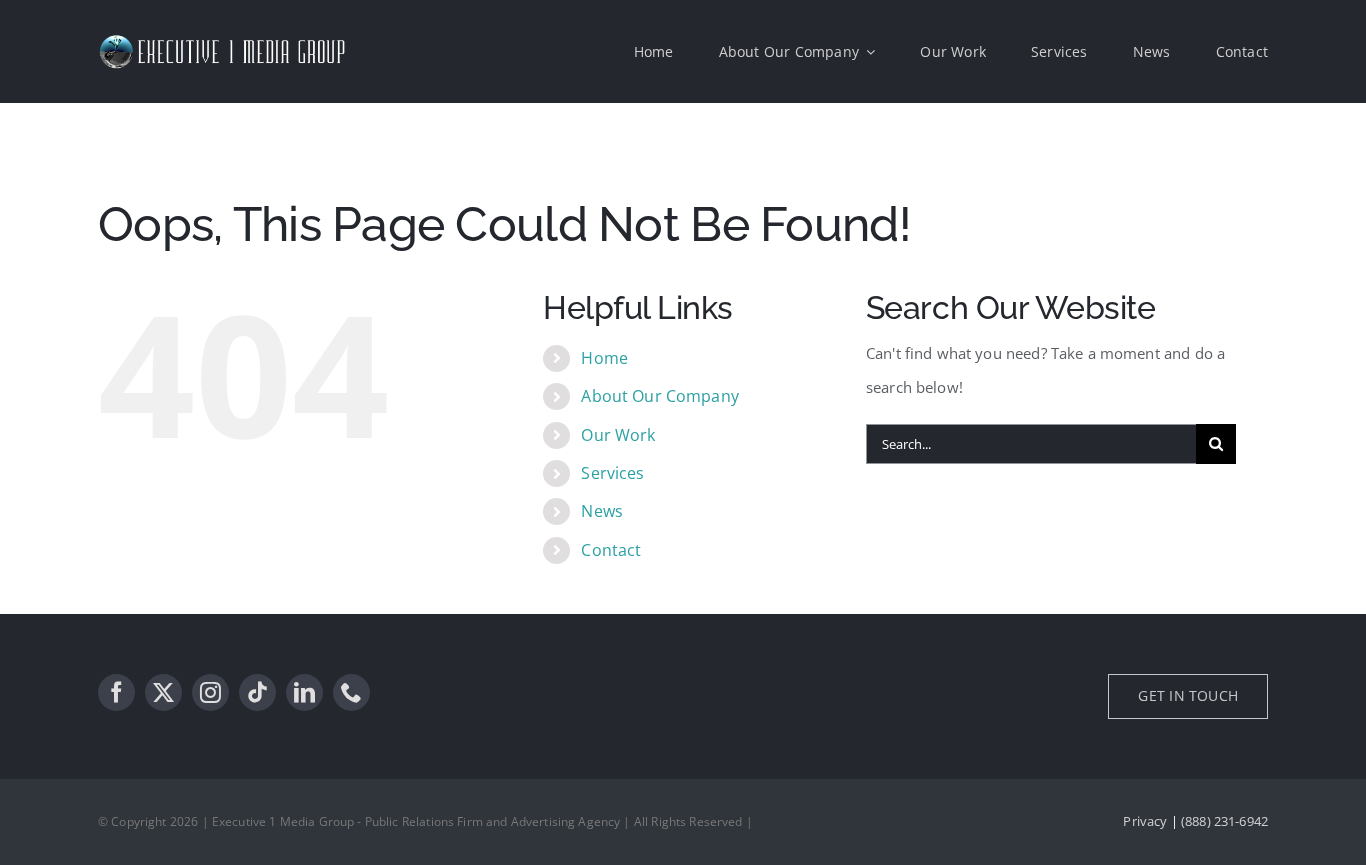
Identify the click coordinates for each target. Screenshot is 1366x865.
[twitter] (163, 692)
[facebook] (116, 692)
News (602, 511)
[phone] (351, 692)
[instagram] (210, 692)
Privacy (1145, 821)
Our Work (618, 435)
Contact (611, 550)
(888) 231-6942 (1224, 821)
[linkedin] (304, 692)
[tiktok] (257, 692)
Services (612, 473)
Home (604, 358)
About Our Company (660, 396)
